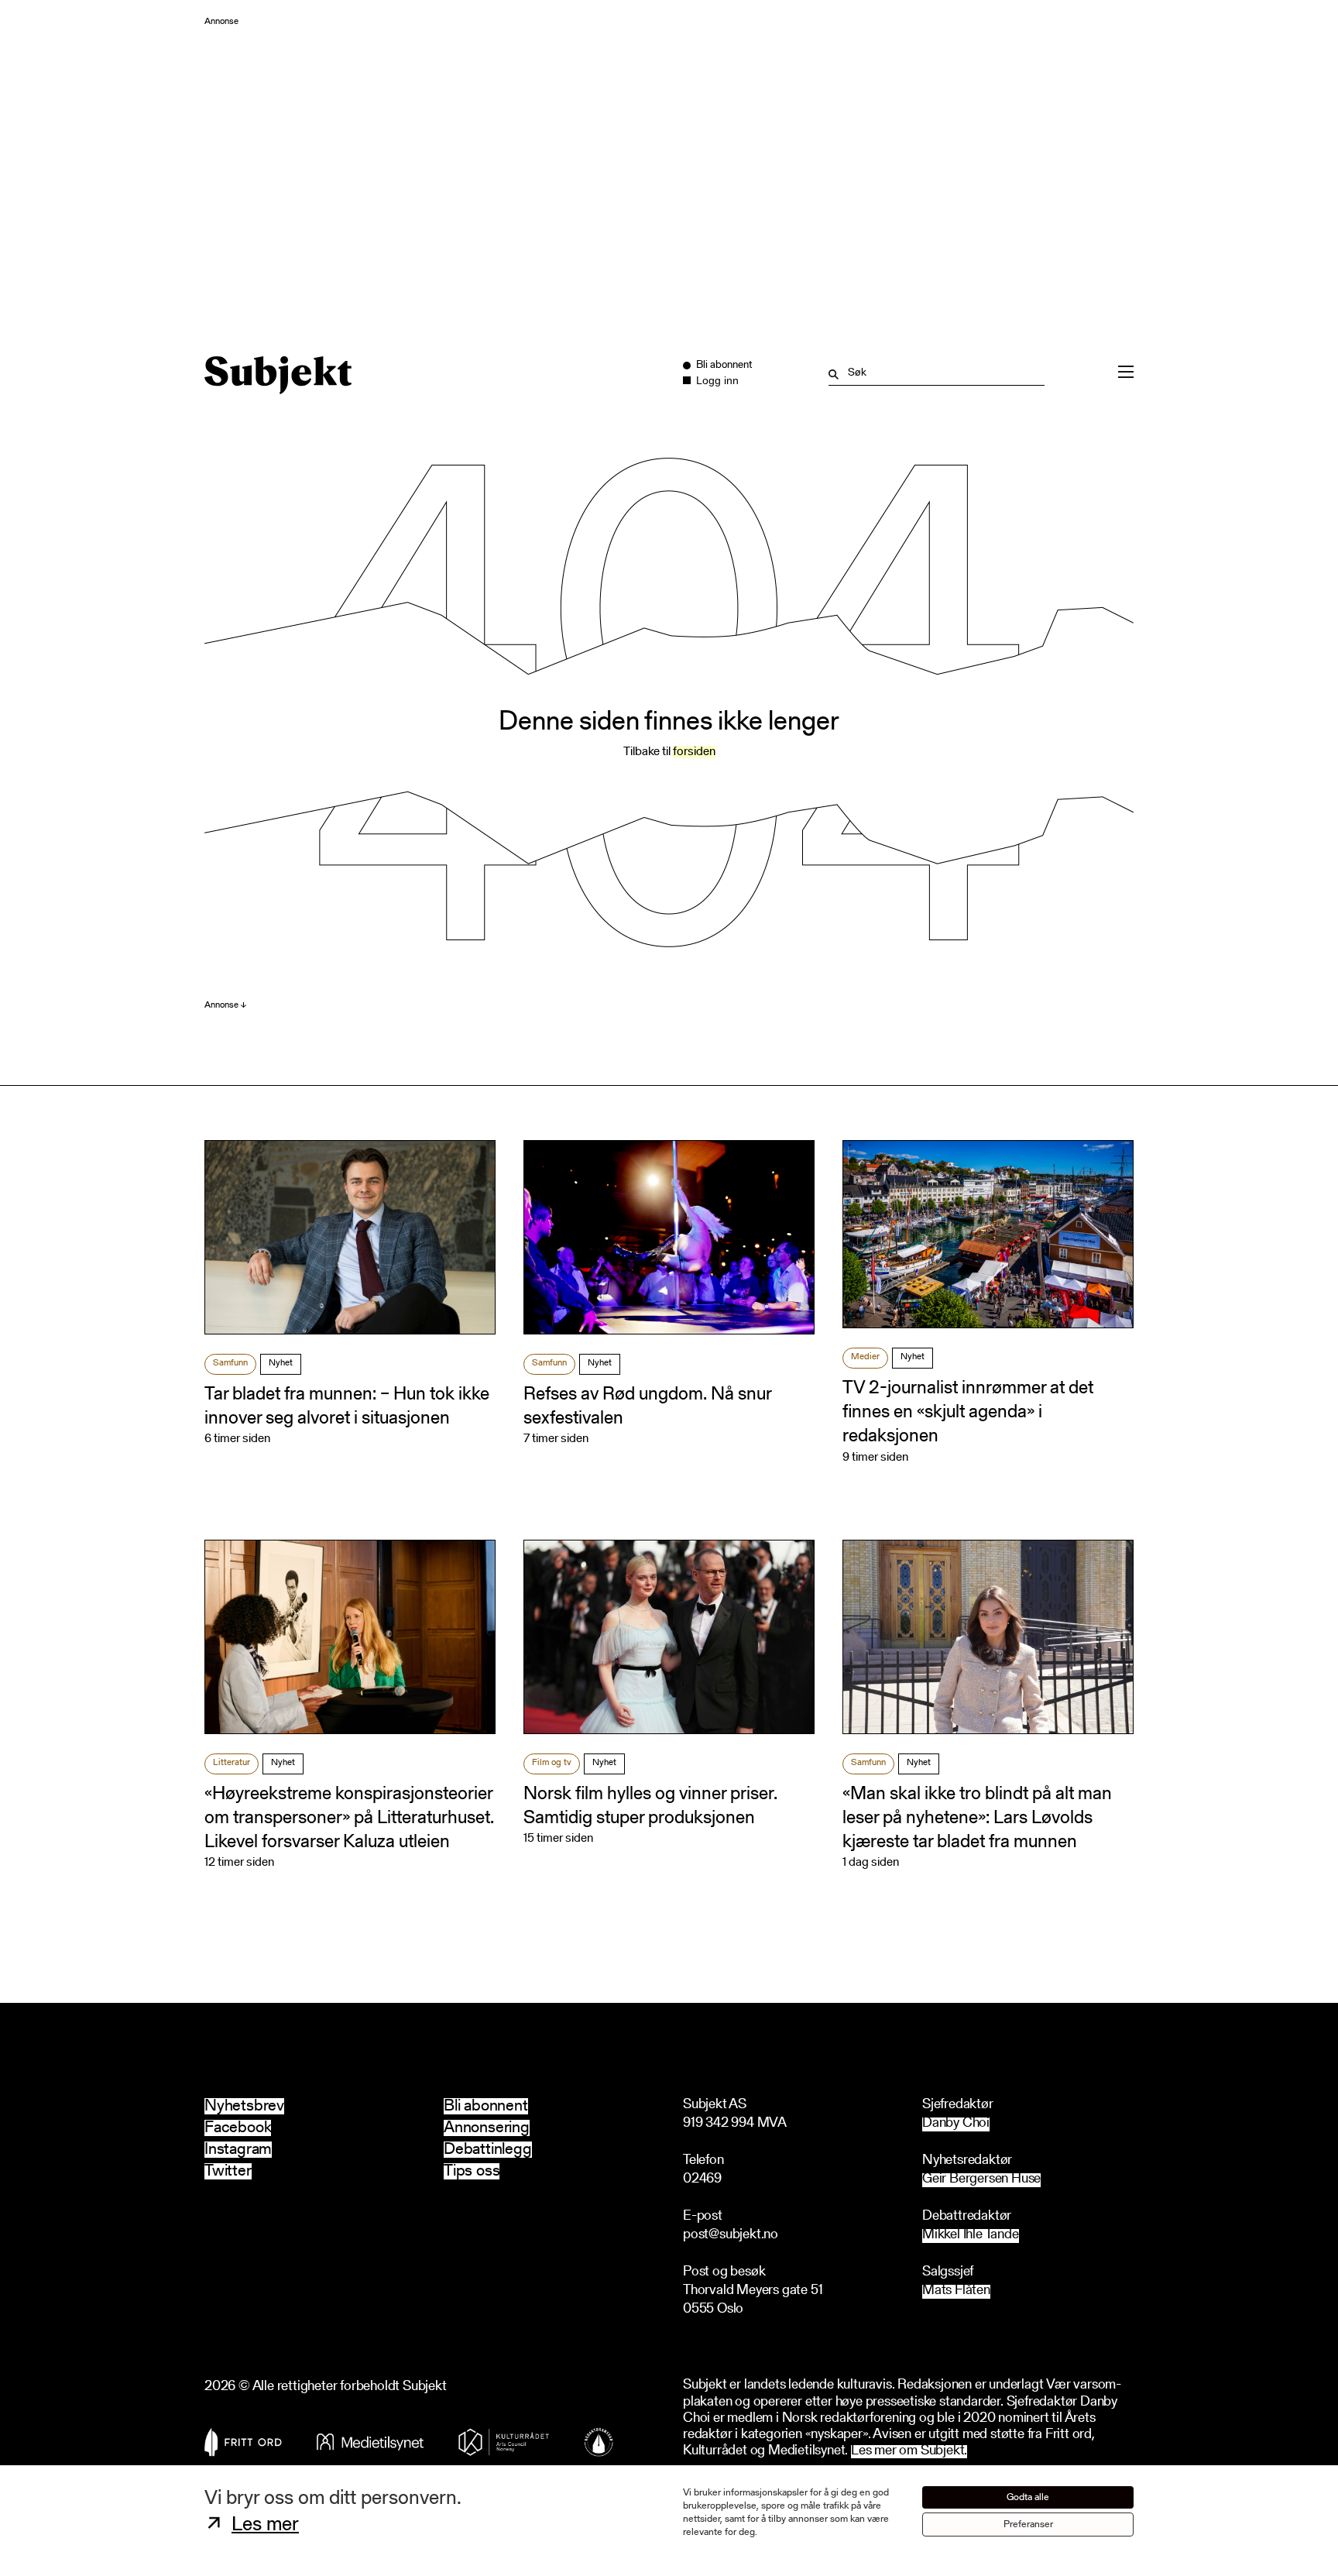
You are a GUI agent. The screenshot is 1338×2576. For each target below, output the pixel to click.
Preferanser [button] (1028, 2524)
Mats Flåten (956, 2291)
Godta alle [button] (1028, 2497)
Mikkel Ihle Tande (971, 2236)
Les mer (265, 2526)
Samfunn (230, 1363)
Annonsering (487, 2128)
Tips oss (472, 2171)
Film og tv (552, 1763)
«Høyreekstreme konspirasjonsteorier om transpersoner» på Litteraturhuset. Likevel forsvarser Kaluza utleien (349, 1819)
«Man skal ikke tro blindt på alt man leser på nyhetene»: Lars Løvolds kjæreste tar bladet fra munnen (977, 1819)
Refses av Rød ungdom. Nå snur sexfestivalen (647, 1407)
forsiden (694, 752)
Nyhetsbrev (244, 2106)
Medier (865, 1357)
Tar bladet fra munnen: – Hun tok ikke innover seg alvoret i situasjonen (347, 1407)
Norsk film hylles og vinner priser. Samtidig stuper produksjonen (650, 1807)
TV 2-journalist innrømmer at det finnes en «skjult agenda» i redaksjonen (968, 1413)
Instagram (238, 2150)
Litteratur (232, 1763)
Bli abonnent (486, 2106)
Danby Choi (956, 2124)
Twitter (228, 2171)
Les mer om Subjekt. (909, 2452)
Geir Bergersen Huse (981, 2180)
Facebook (238, 2128)
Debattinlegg (488, 2150)
